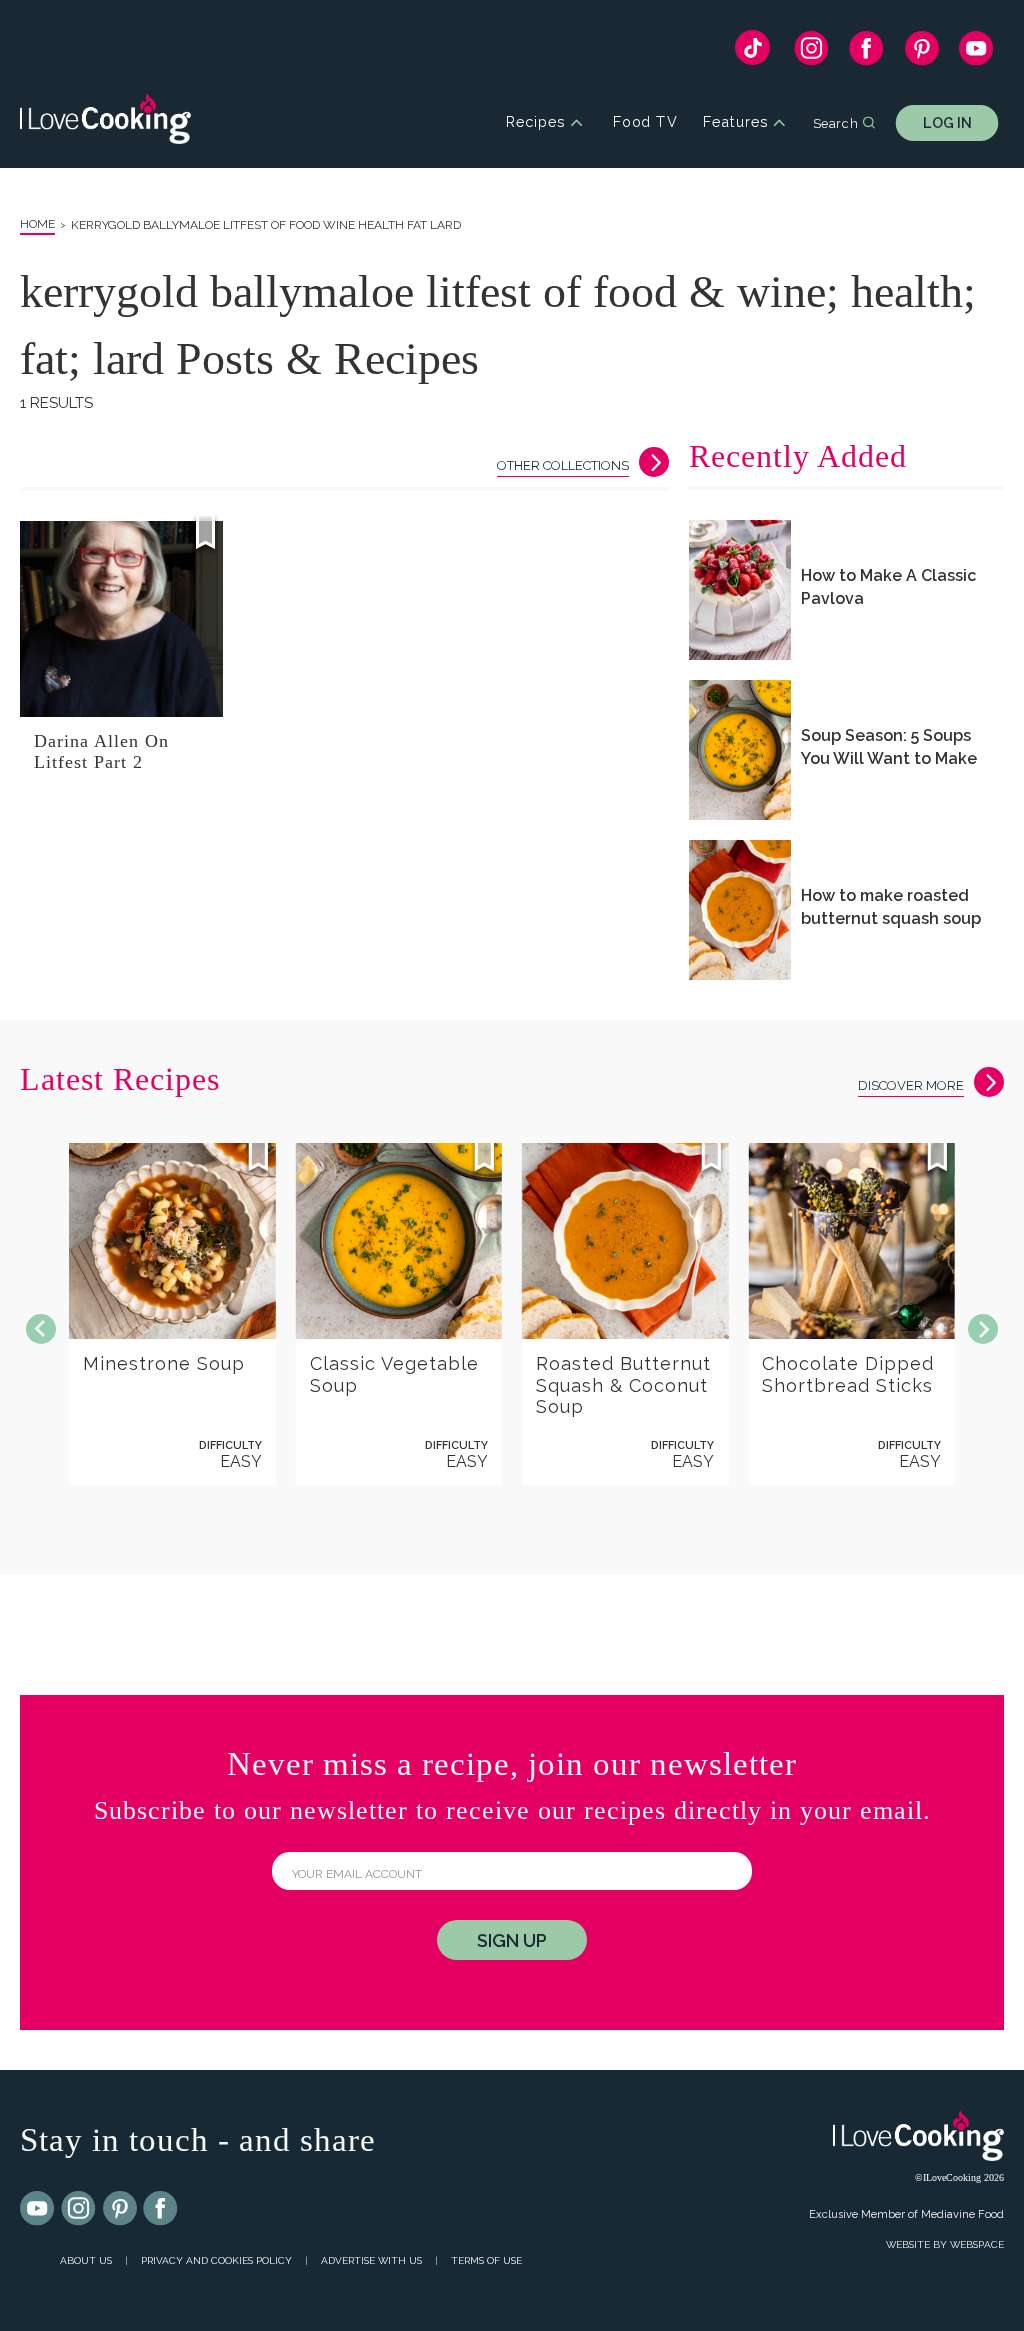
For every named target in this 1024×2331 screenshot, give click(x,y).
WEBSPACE (977, 2244)
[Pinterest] (921, 53)
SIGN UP (512, 1940)
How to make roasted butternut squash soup (891, 907)
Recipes (535, 122)
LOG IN (947, 122)
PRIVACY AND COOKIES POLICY (216, 2260)
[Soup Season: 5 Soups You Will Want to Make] (740, 750)
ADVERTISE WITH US (371, 2260)
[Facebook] (866, 53)
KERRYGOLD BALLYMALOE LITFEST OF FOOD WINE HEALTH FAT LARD (266, 225)
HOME (37, 224)
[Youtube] (38, 2209)
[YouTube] (976, 53)
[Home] (105, 122)
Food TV (645, 122)
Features (735, 122)
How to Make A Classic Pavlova (888, 587)
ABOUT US (86, 2260)
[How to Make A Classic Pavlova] (740, 590)
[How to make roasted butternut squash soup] (740, 910)
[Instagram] (811, 53)
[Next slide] (983, 1329)
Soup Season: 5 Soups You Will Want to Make (889, 747)
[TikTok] (752, 52)
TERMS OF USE (486, 2260)
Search (835, 122)
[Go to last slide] (41, 1329)
